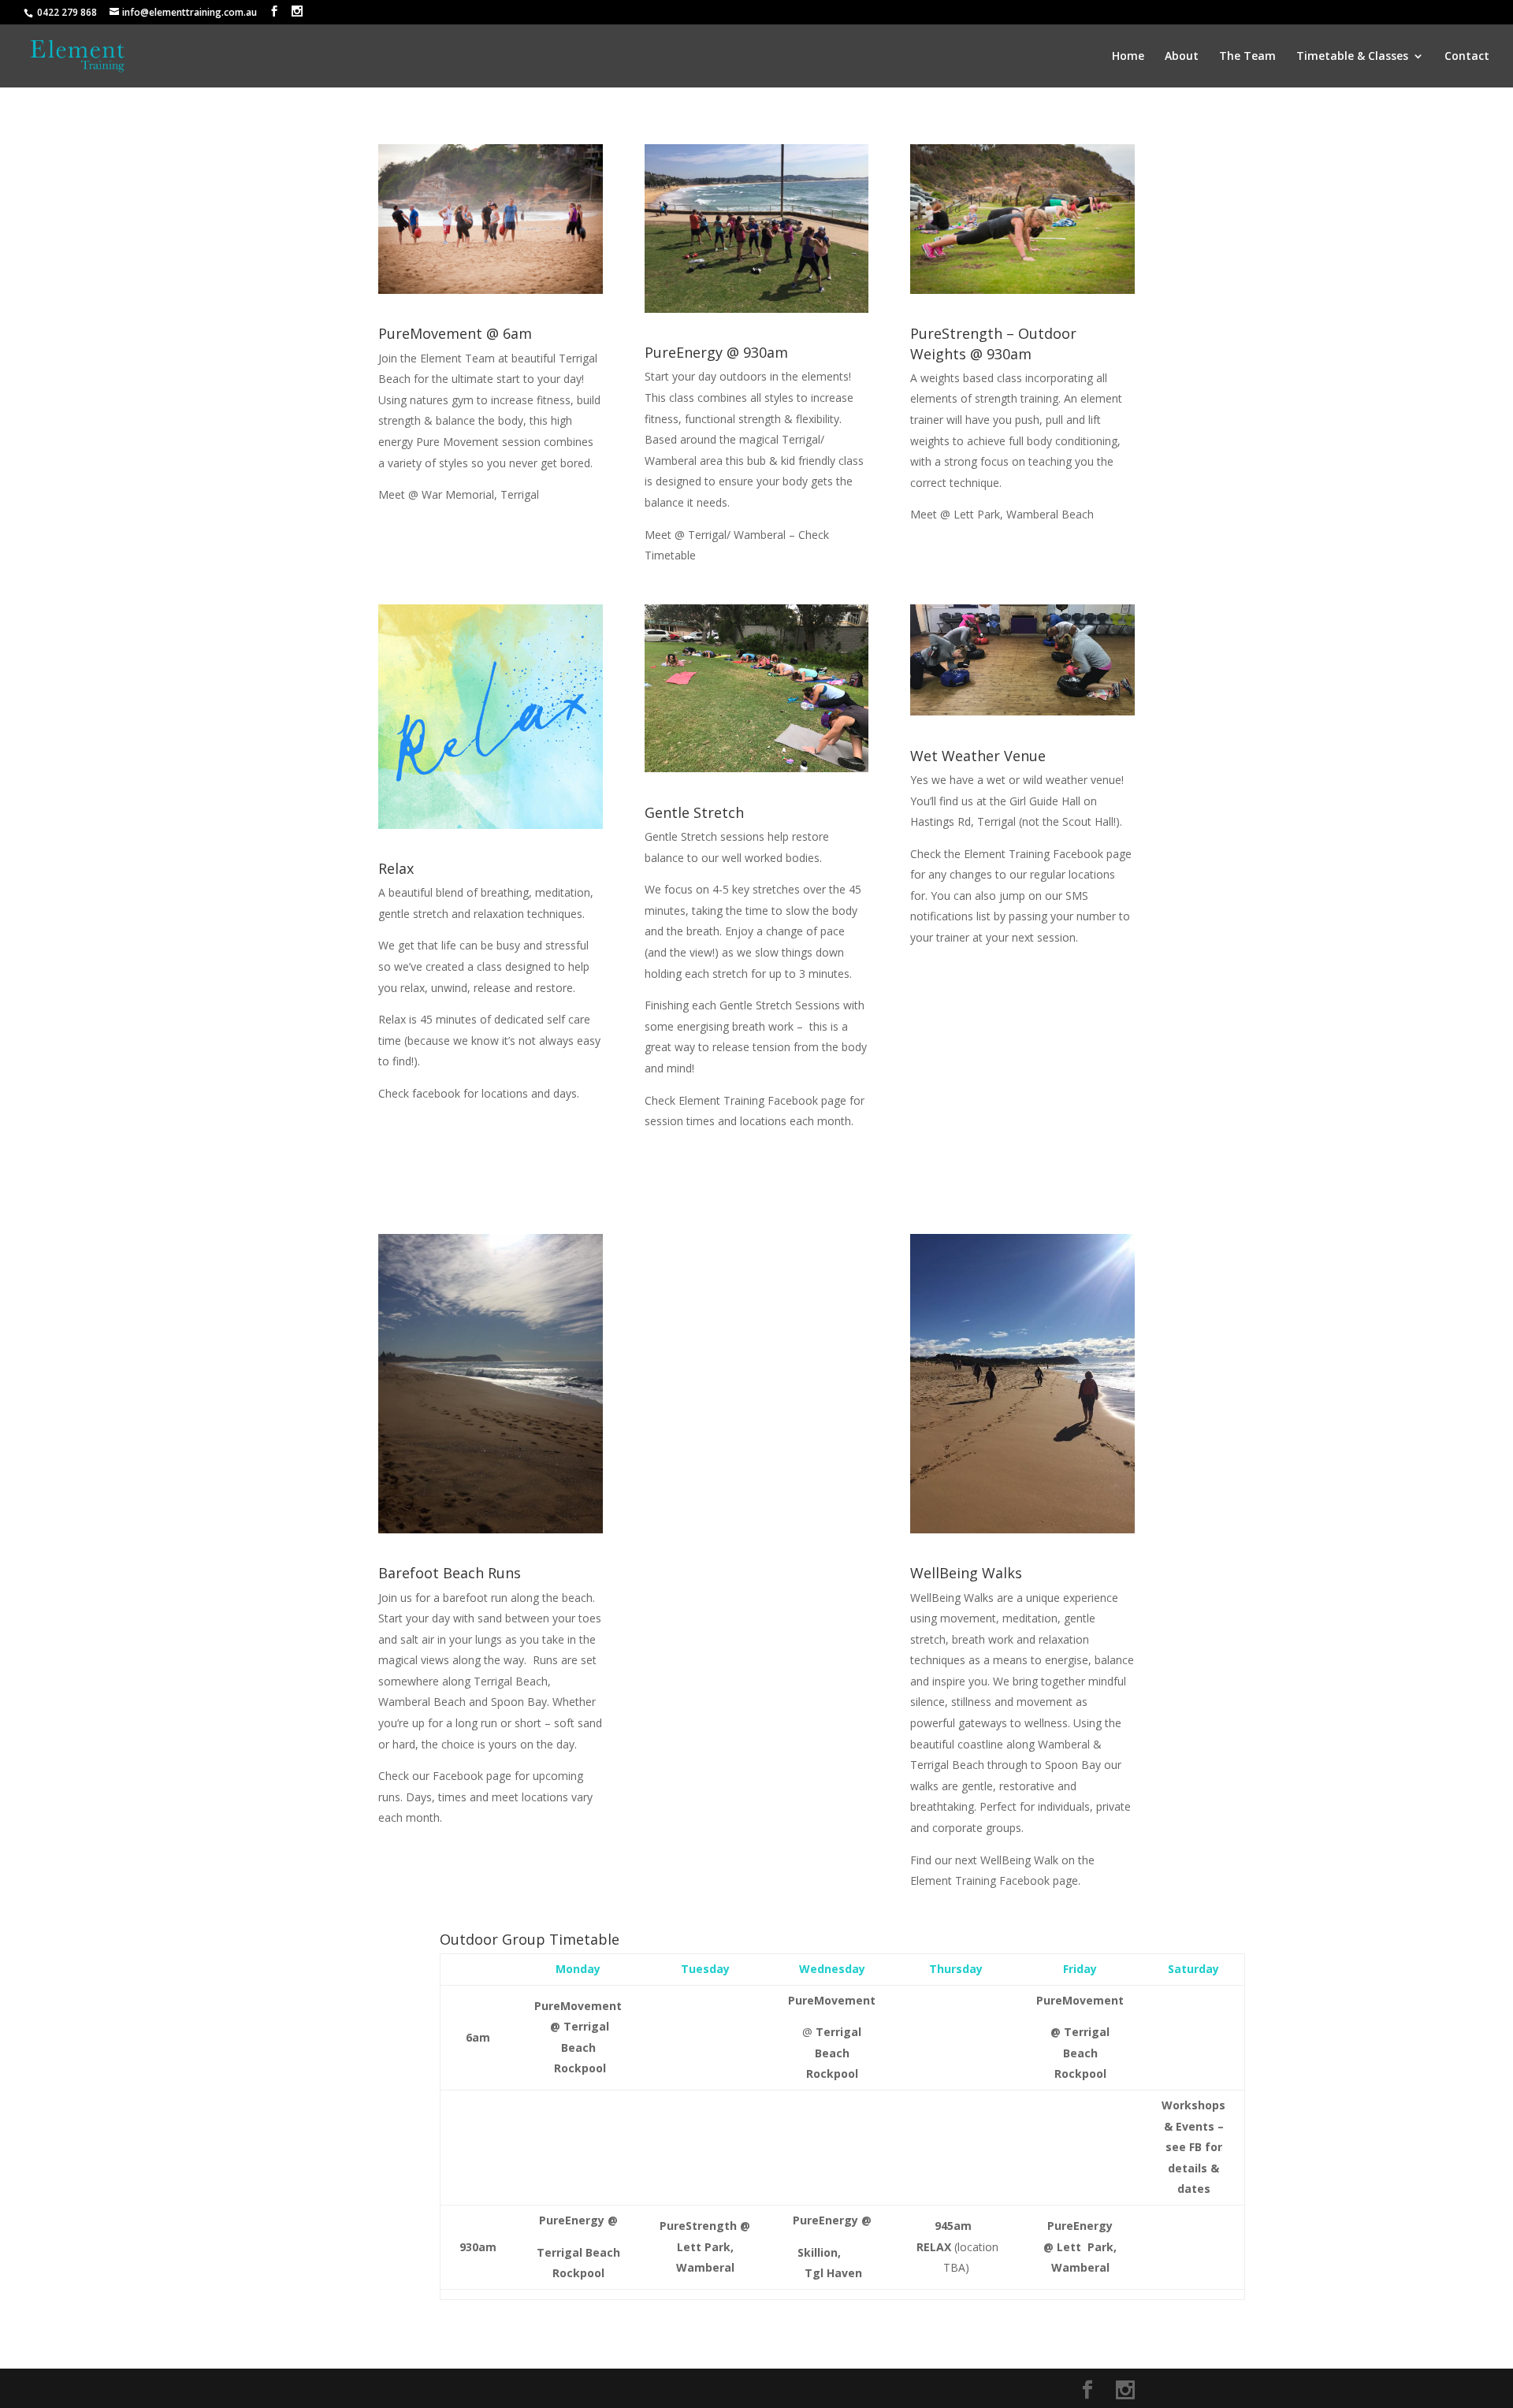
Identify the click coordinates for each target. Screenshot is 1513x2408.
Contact (1467, 57)
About (1182, 57)
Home (1128, 57)
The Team (1247, 57)
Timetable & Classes (1352, 57)
